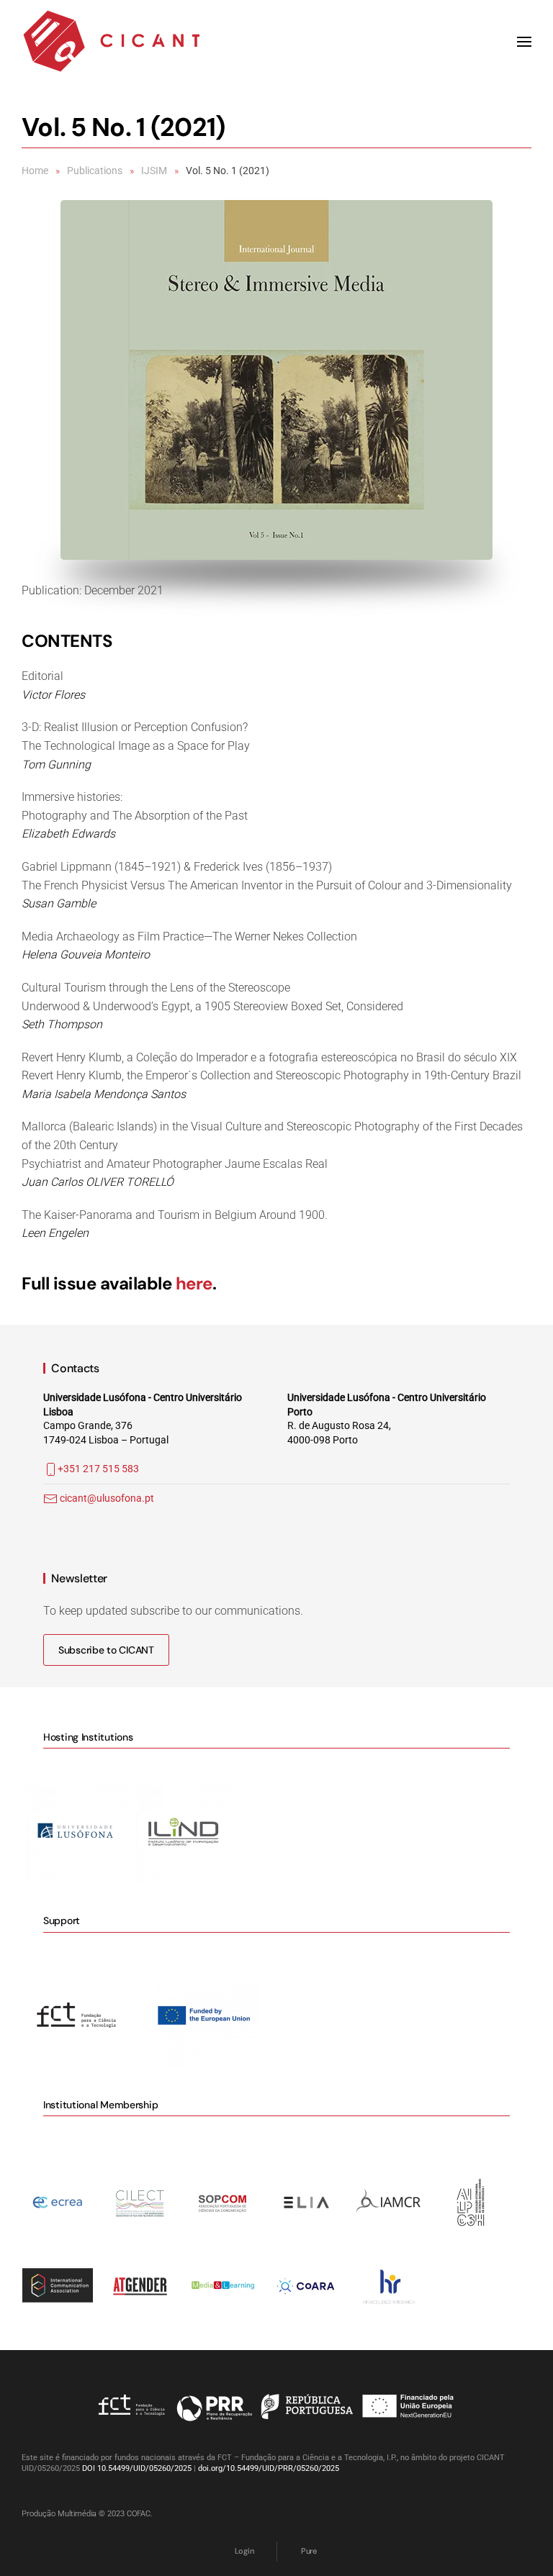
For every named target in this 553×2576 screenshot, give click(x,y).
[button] (524, 42)
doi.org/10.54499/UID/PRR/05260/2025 (269, 2468)
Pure (309, 2551)
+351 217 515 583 (98, 1469)
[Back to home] (112, 42)
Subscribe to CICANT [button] (106, 1650)
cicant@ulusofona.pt (107, 1498)
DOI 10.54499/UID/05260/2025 (137, 2468)
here (194, 1283)
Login (244, 2551)
